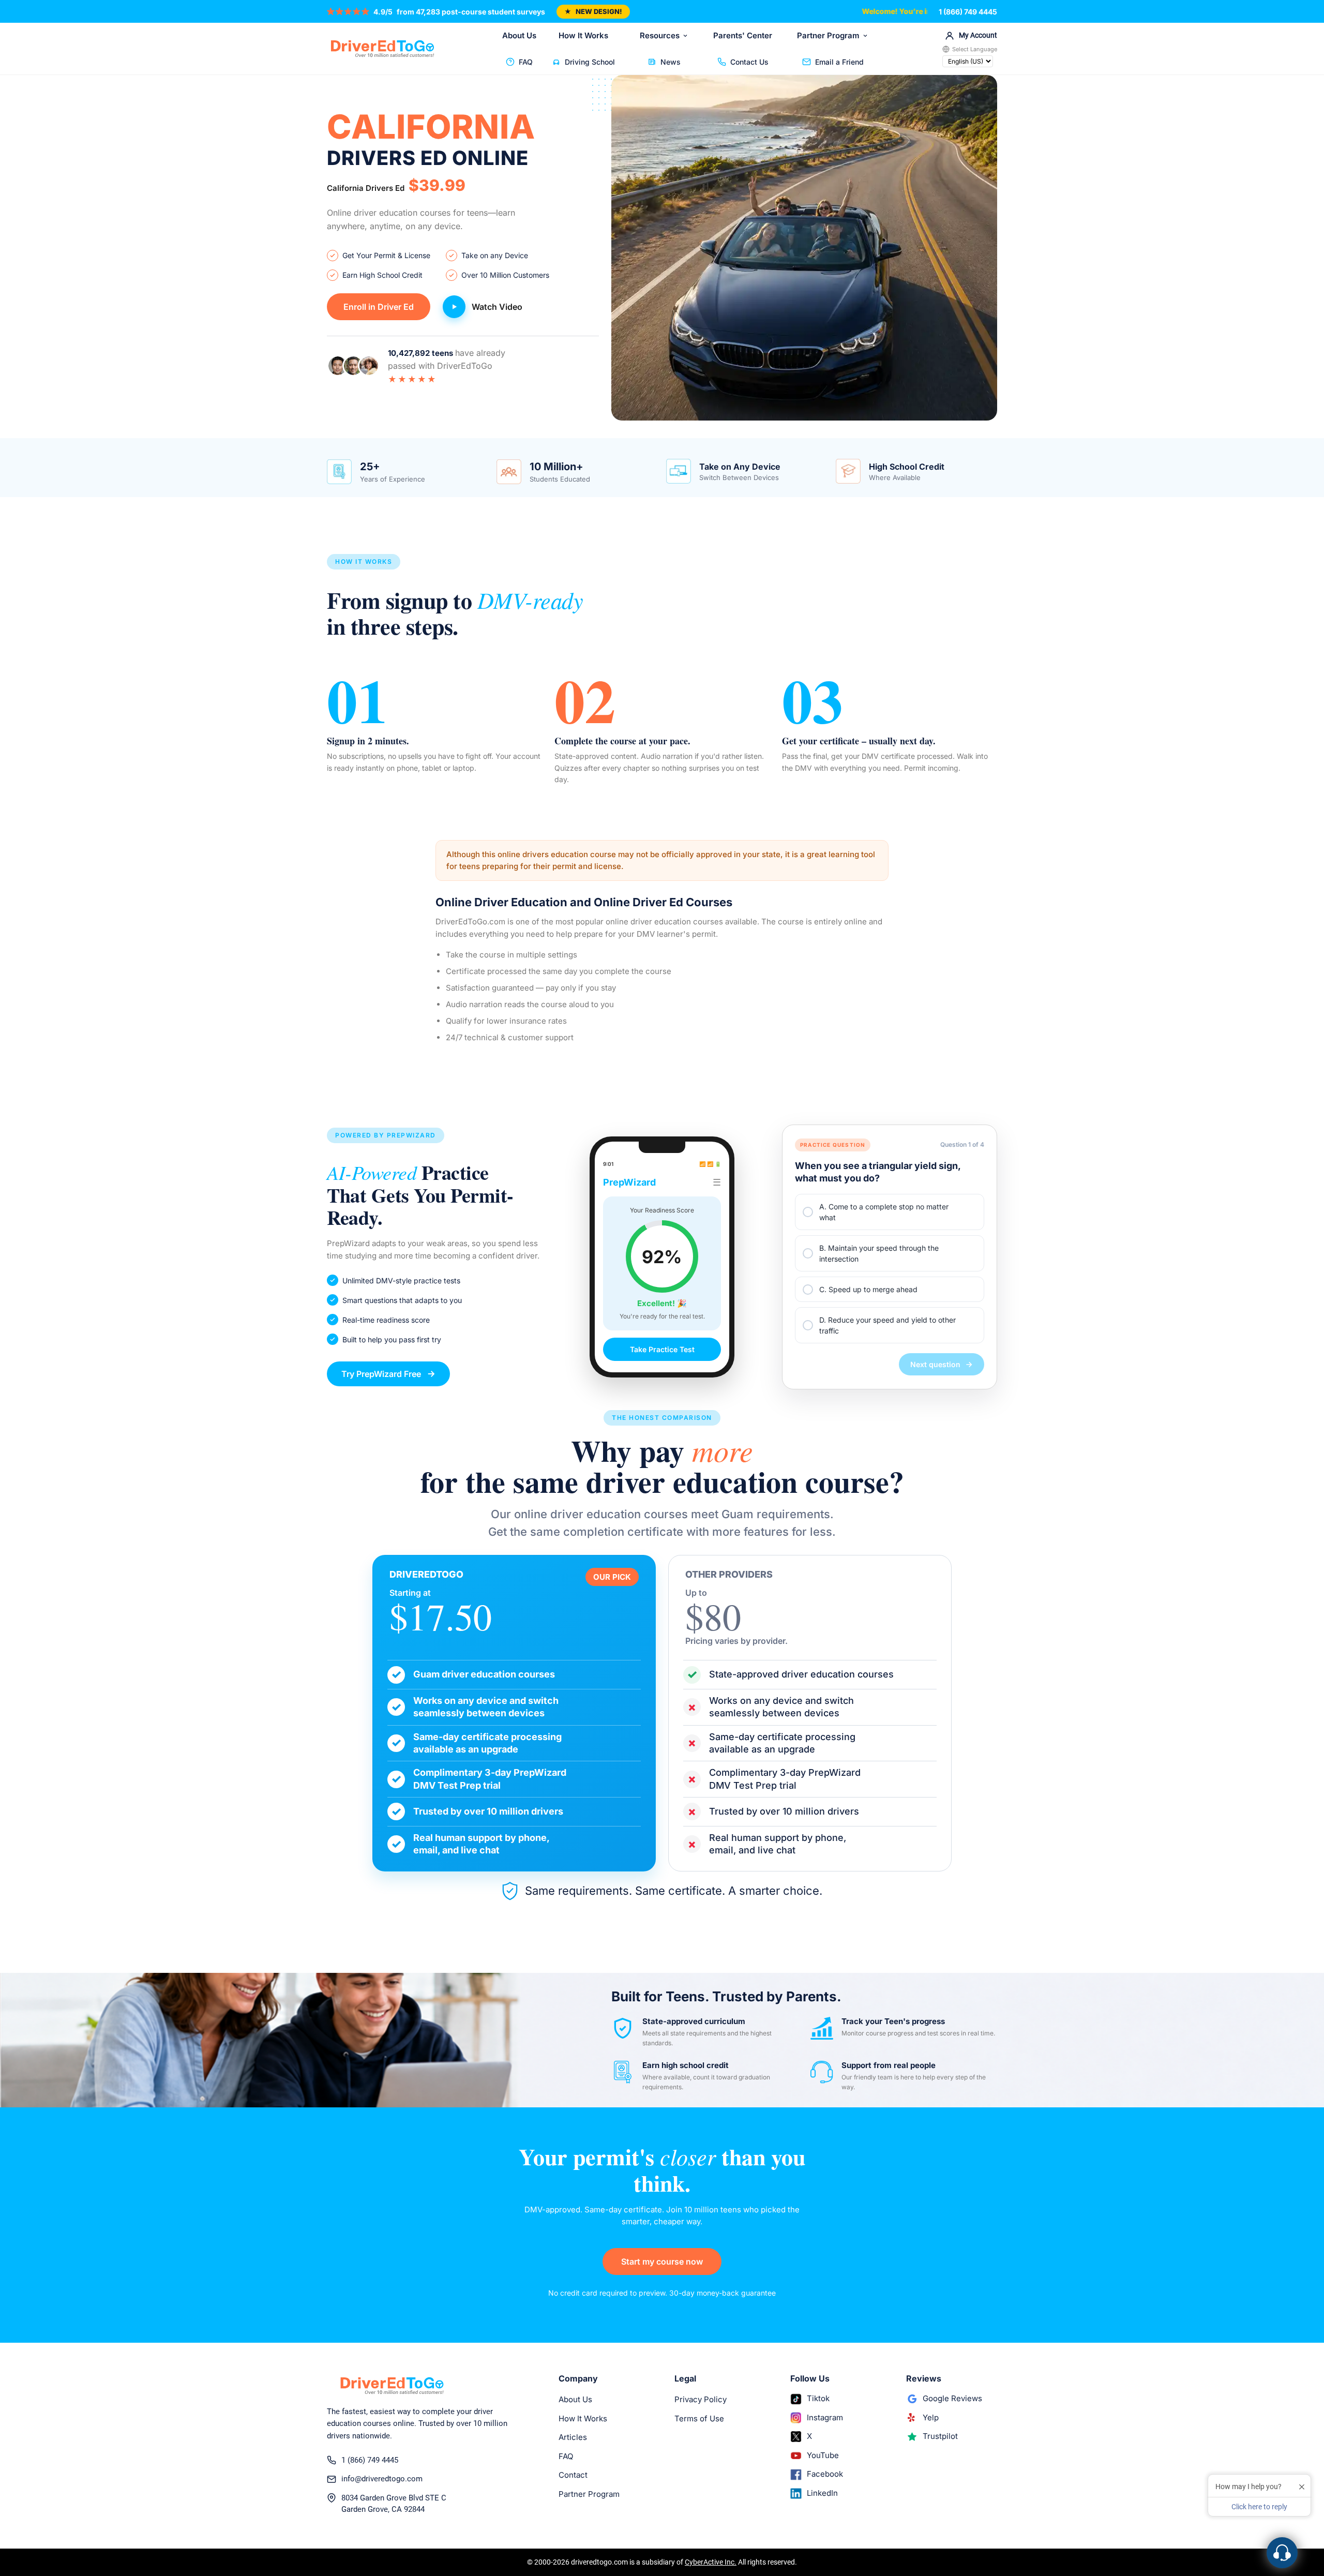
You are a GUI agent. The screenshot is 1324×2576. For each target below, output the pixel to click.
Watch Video (497, 307)
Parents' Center (743, 35)
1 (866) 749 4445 (968, 12)
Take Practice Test (662, 1349)
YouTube (823, 2455)
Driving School (590, 62)
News (671, 62)
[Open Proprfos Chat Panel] (1282, 2553)
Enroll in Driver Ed (379, 307)
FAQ (526, 62)
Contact (573, 2475)
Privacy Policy (701, 2399)
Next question (935, 1364)
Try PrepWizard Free (381, 1374)
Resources (660, 35)
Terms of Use (699, 2418)
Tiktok (818, 2398)
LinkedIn (822, 2493)
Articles (573, 2437)
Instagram (825, 2417)
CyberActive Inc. (711, 2562)
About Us (519, 35)
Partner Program (828, 35)
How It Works (583, 35)
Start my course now (662, 2262)
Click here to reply (1259, 2507)
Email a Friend (839, 62)
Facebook (825, 2474)
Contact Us (749, 62)
